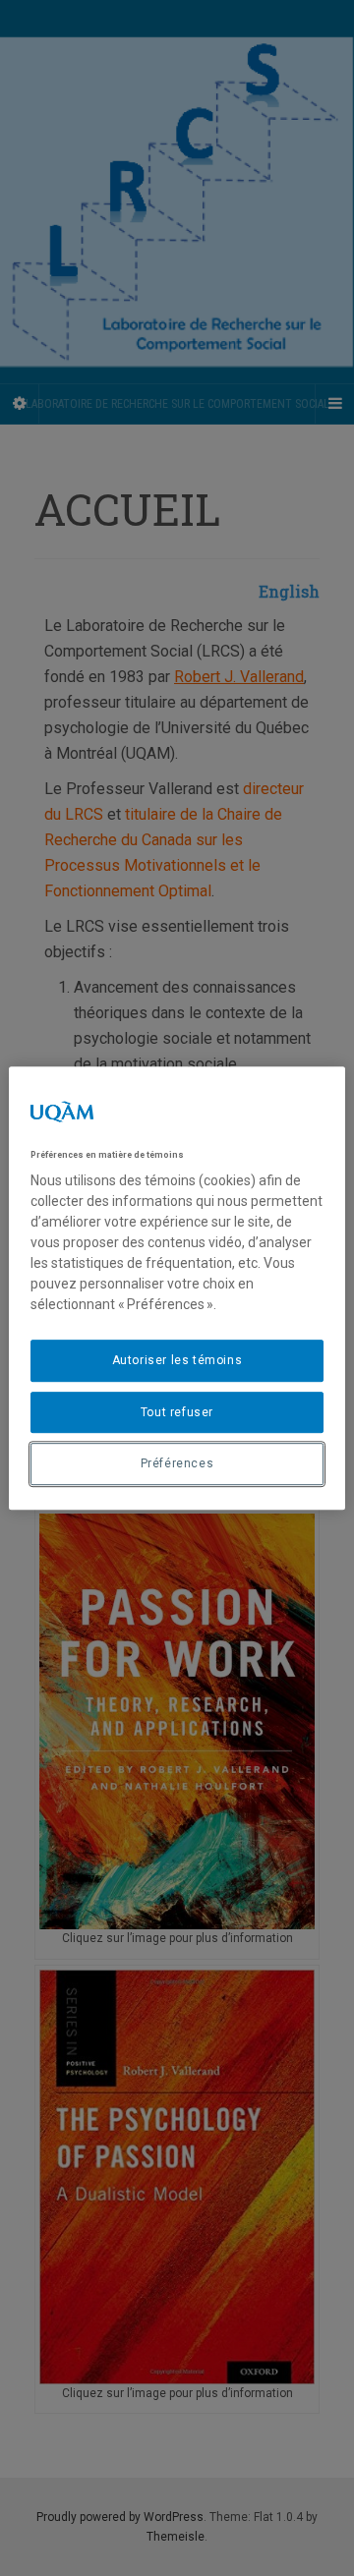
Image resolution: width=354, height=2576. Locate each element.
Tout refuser (177, 1412)
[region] (177, 1288)
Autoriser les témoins (177, 1360)
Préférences (177, 1464)
